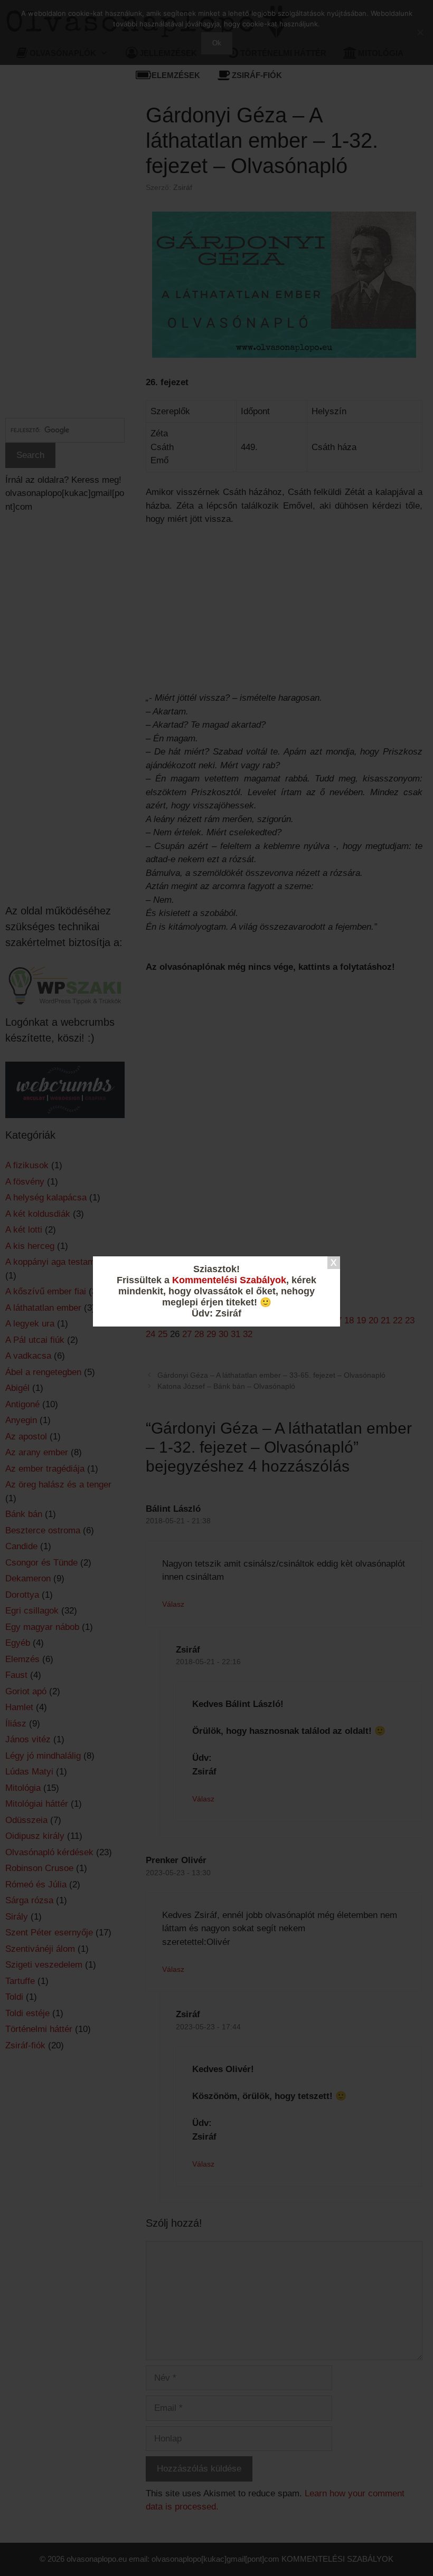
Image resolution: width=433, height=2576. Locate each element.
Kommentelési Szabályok (229, 1280)
